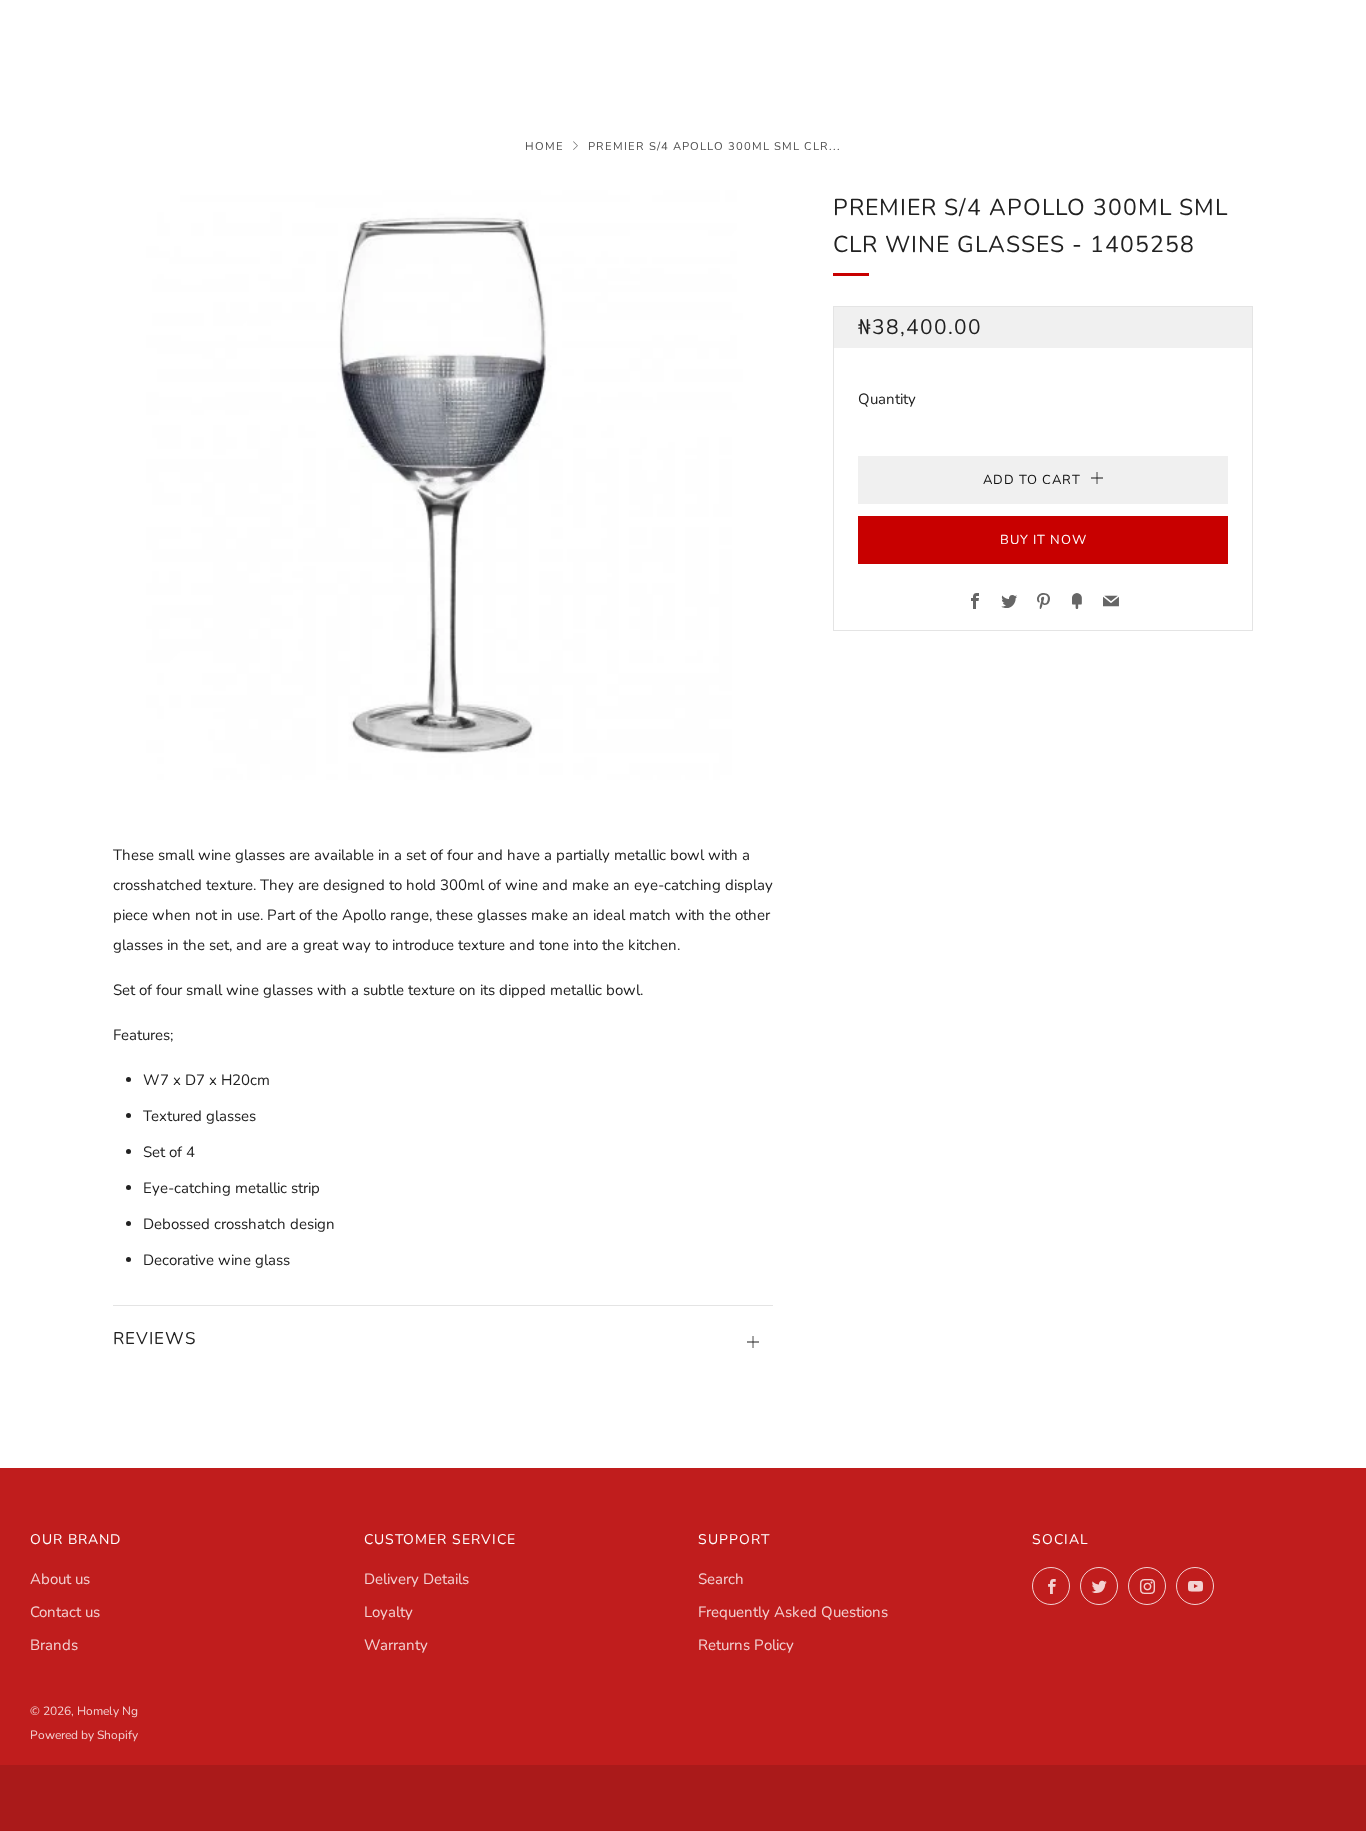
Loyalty (388, 1612)
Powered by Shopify (84, 1735)
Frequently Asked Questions (793, 1612)
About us (60, 1579)
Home (544, 146)
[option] (443, 485)
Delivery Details (416, 1579)
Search (721, 1579)
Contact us (65, 1612)
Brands (54, 1645)
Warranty (396, 1645)
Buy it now (1043, 540)
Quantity (887, 399)
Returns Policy (746, 1645)
